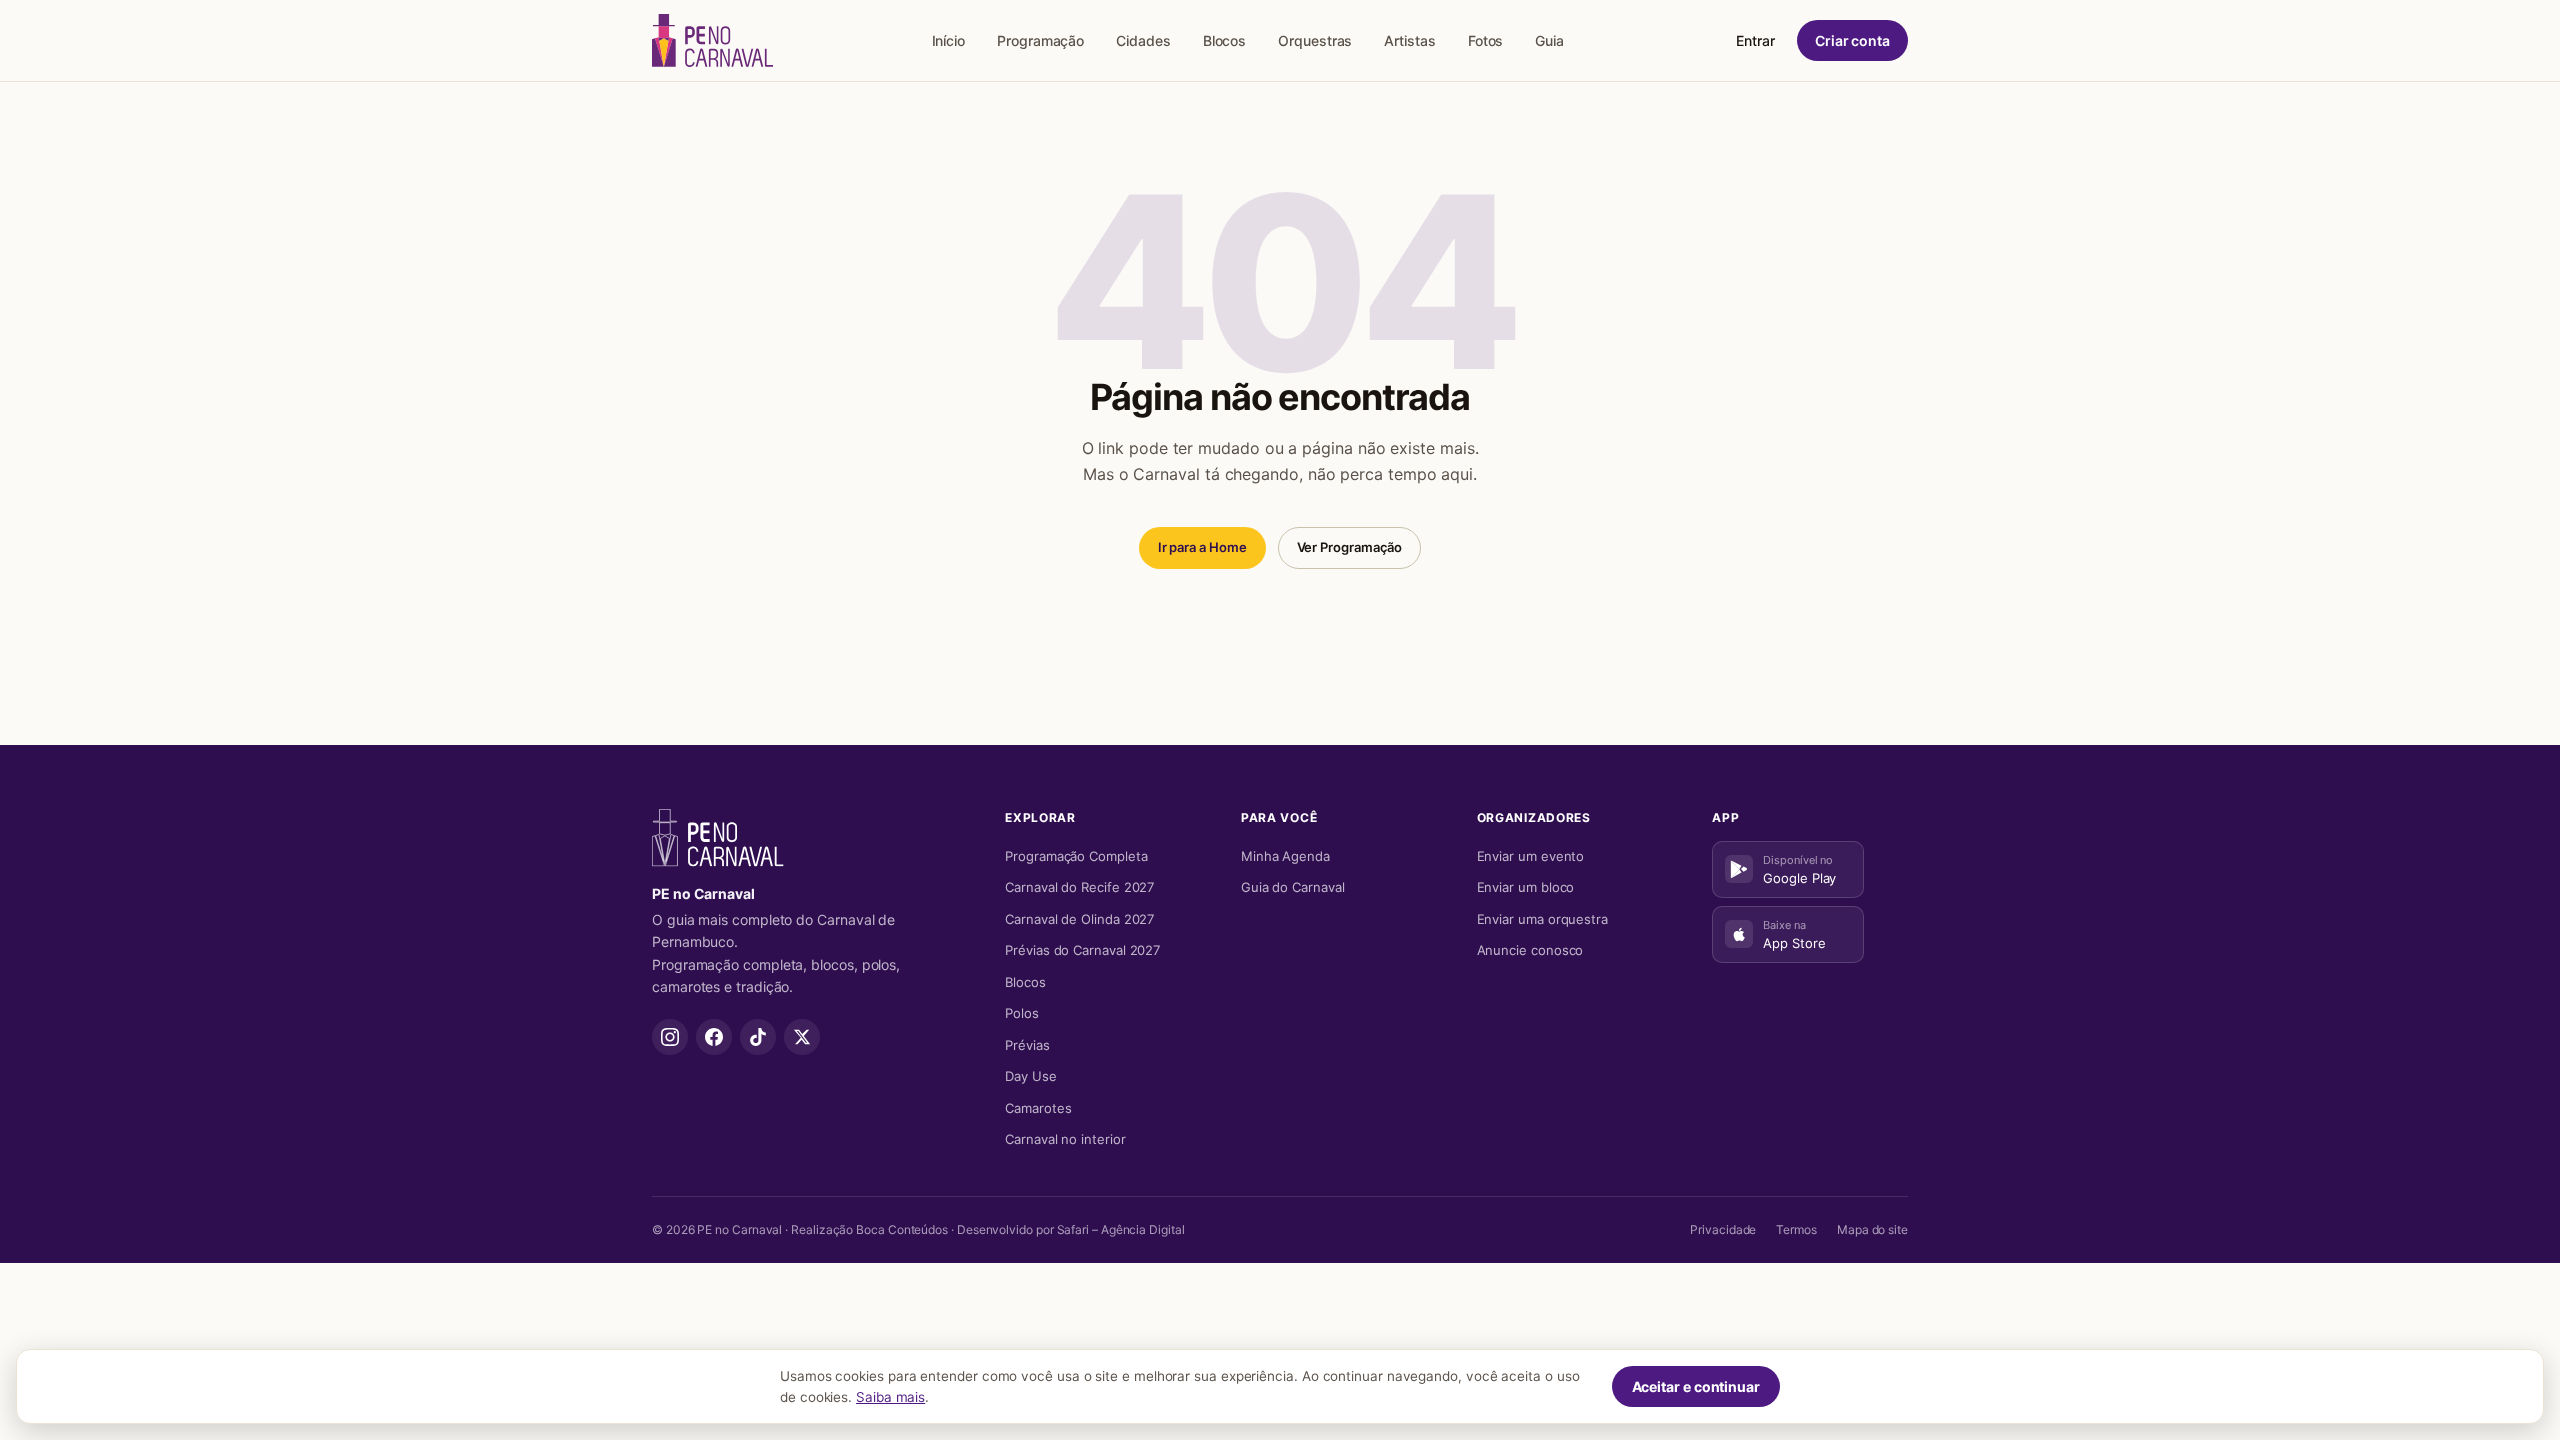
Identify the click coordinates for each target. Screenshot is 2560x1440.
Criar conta (1852, 40)
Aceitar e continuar (1696, 1386)
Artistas (1409, 40)
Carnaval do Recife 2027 (1079, 887)
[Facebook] (714, 1037)
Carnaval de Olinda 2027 (1079, 919)
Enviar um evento (1531, 856)
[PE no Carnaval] (712, 40)
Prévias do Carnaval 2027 (1082, 950)
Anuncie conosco (1530, 950)
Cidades (1143, 40)
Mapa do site (1872, 1229)
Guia (1549, 40)
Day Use (1030, 1076)
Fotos (1486, 40)
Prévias (1027, 1045)
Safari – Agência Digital (1121, 1229)
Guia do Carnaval (1293, 887)
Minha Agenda (1285, 856)
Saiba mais (890, 1397)
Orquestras (1315, 40)
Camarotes (1038, 1108)
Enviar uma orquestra (1542, 919)
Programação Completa (1076, 856)
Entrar (1755, 40)
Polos (1022, 1013)
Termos (1796, 1229)
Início (949, 40)
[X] (802, 1037)
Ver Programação (1350, 547)
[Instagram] (670, 1037)
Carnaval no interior (1065, 1139)
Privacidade (1723, 1229)
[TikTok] (758, 1037)
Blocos (1225, 40)
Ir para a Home (1202, 547)
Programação (1040, 40)
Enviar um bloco (1526, 887)
